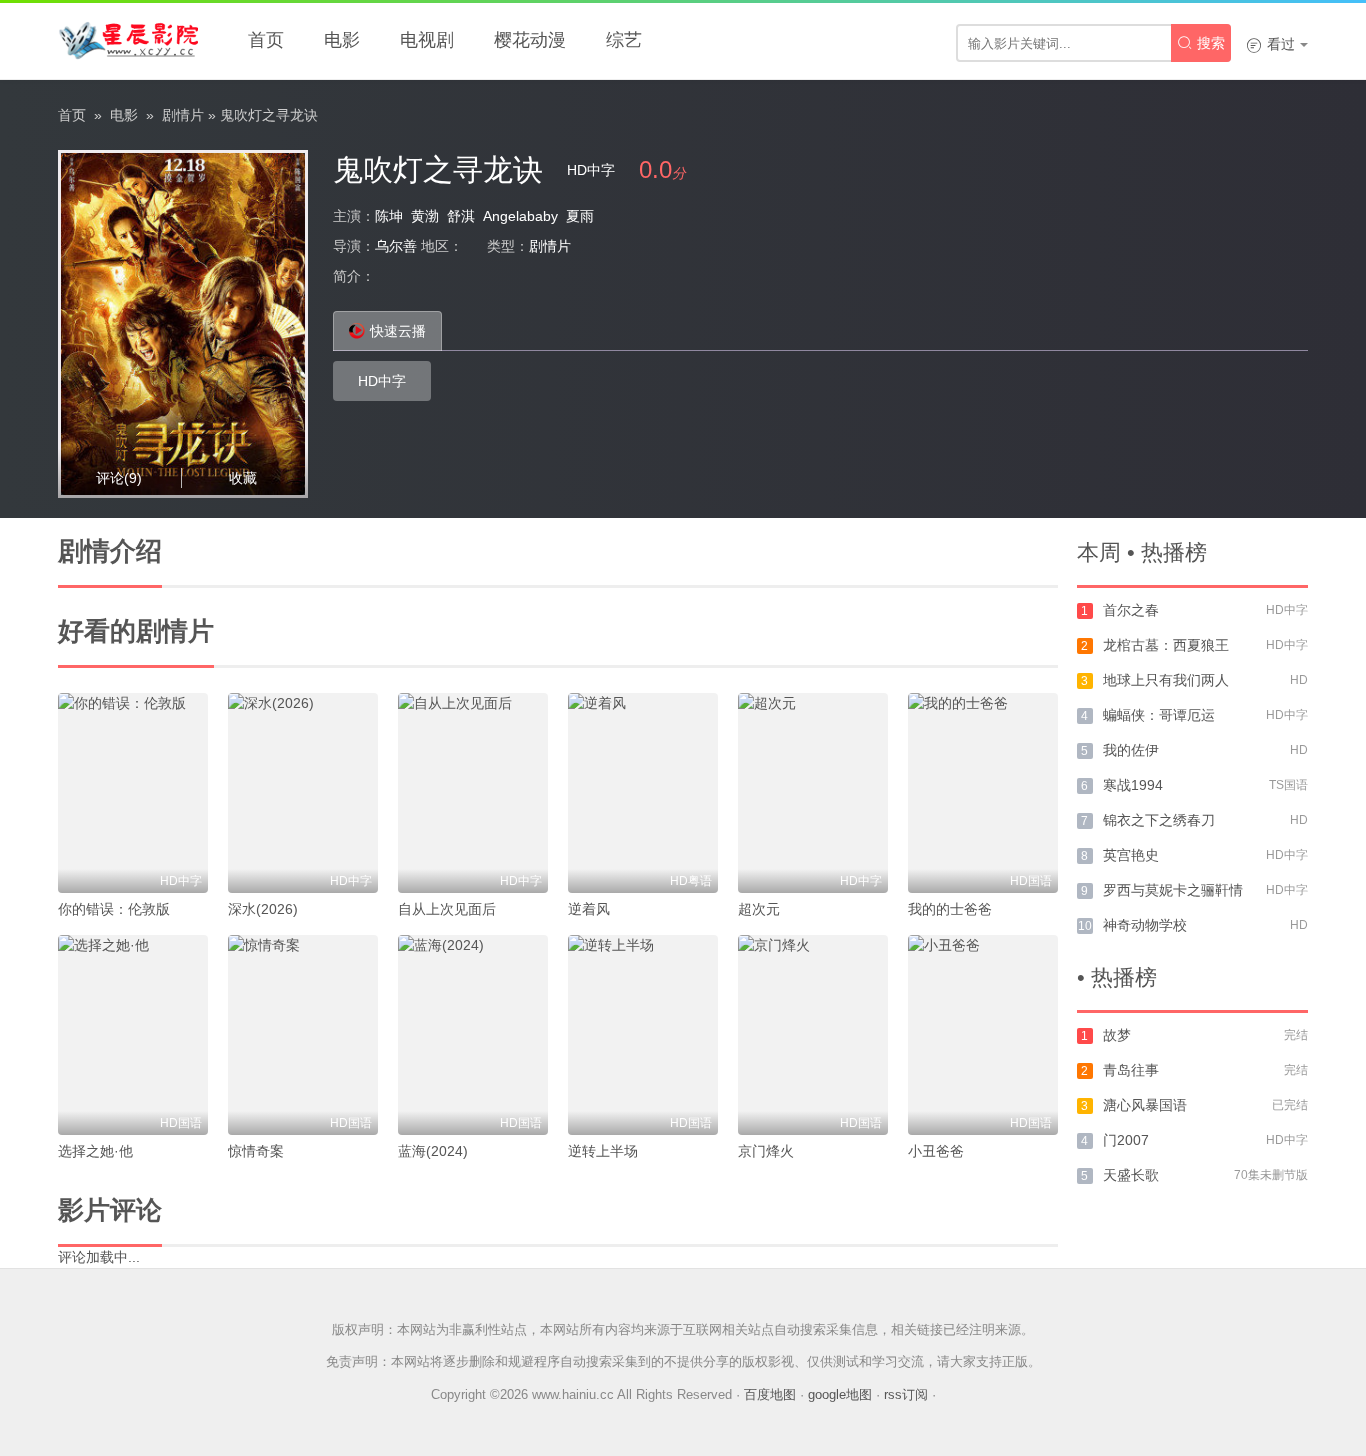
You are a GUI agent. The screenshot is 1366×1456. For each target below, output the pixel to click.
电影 (342, 40)
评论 (119, 478)
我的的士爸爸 (950, 909)
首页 (266, 40)
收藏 (243, 478)
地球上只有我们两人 (1166, 680)
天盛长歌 (1131, 1175)
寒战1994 (1133, 785)
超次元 (759, 909)
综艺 (624, 40)
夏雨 (580, 216)
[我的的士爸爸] (983, 793)
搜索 (1201, 43)
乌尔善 (396, 246)
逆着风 (589, 909)
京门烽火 (766, 1151)
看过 (1270, 44)
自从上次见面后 (447, 909)
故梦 (1117, 1035)
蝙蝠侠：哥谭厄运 (1159, 715)
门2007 (1126, 1140)
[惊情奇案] (303, 1035)
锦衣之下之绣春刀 (1159, 820)
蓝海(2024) (433, 1151)
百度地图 (770, 1394)
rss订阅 (906, 1394)
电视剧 (427, 40)
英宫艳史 (1131, 855)
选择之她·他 (95, 1151)
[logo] (128, 40)
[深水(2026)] (303, 793)
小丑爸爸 (936, 1151)
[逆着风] (643, 793)
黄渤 (425, 216)
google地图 (840, 1394)
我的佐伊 (1131, 750)
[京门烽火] (813, 1035)
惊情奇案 (256, 1151)
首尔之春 (1131, 610)
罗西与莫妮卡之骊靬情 (1173, 890)
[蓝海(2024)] (473, 1035)
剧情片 (183, 115)
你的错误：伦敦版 (114, 909)
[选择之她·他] (133, 1035)
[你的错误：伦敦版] (133, 793)
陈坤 (389, 216)
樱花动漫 (530, 40)
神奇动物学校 (1145, 925)
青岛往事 (1131, 1070)
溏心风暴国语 (1145, 1105)
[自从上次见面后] (473, 793)
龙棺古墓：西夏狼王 (1166, 645)
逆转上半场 (603, 1151)
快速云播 (398, 331)
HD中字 (382, 381)
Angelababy (520, 216)
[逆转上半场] (643, 1035)
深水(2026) (263, 909)
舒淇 (461, 216)
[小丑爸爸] (983, 1035)
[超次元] (813, 793)
